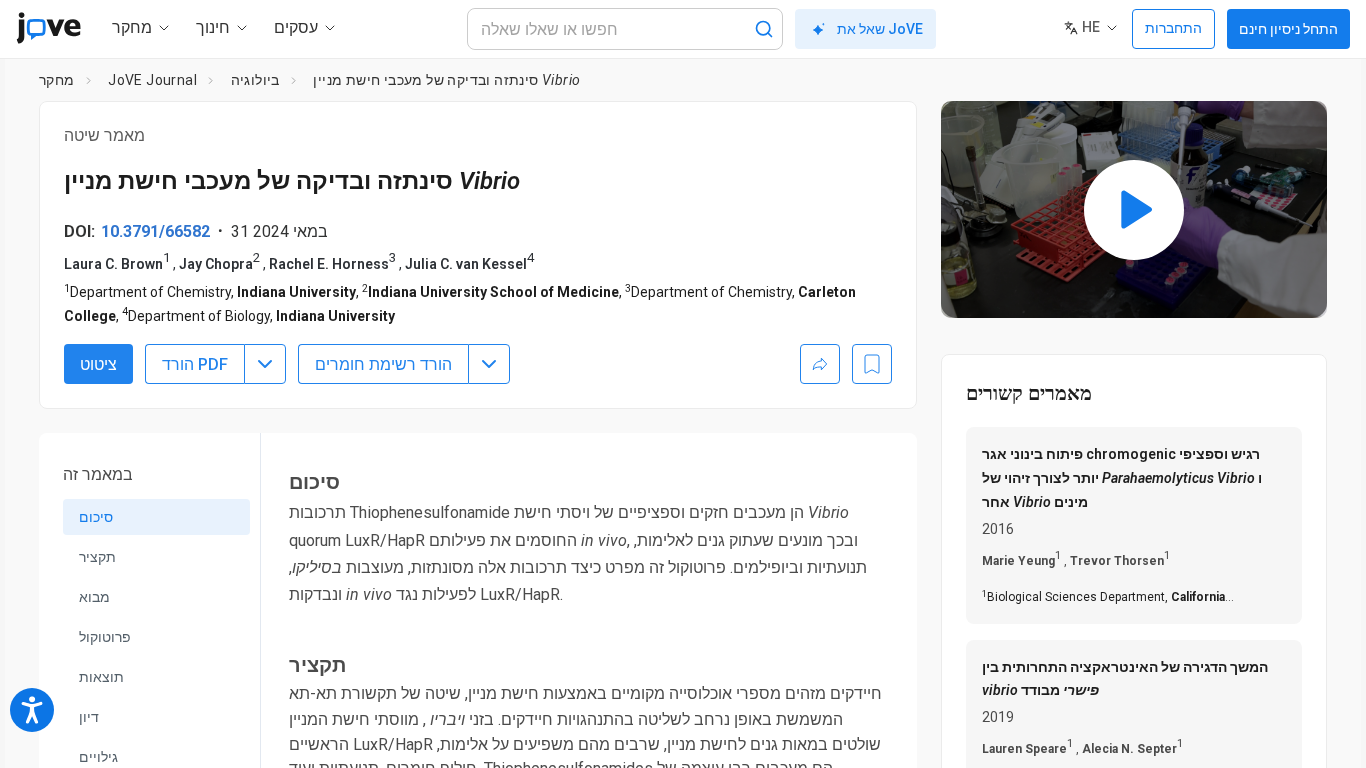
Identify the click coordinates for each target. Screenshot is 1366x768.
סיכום (96, 517)
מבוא (94, 597)
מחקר (57, 80)
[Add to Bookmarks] (872, 364)
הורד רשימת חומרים (383, 364)
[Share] (820, 364)
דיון (89, 717)
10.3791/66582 (155, 231)
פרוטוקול (105, 637)
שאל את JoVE (880, 29)
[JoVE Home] (48, 28)
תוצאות (101, 677)
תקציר (97, 557)
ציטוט (98, 364)
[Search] (764, 29)
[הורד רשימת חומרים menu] (489, 364)
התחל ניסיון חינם (1288, 29)
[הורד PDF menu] (265, 364)
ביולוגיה (255, 80)
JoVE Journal (152, 80)
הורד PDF (195, 364)
